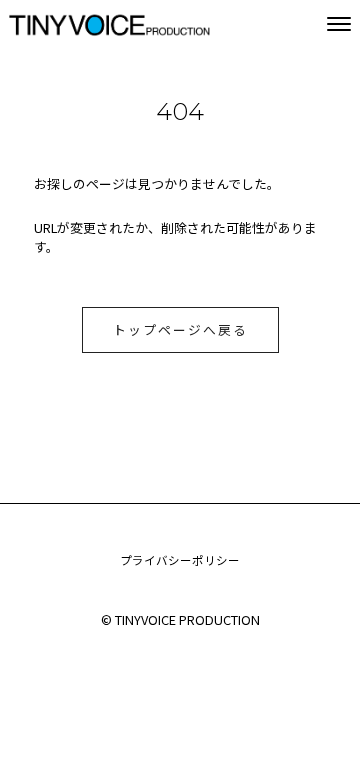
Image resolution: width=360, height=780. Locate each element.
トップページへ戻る (180, 329)
